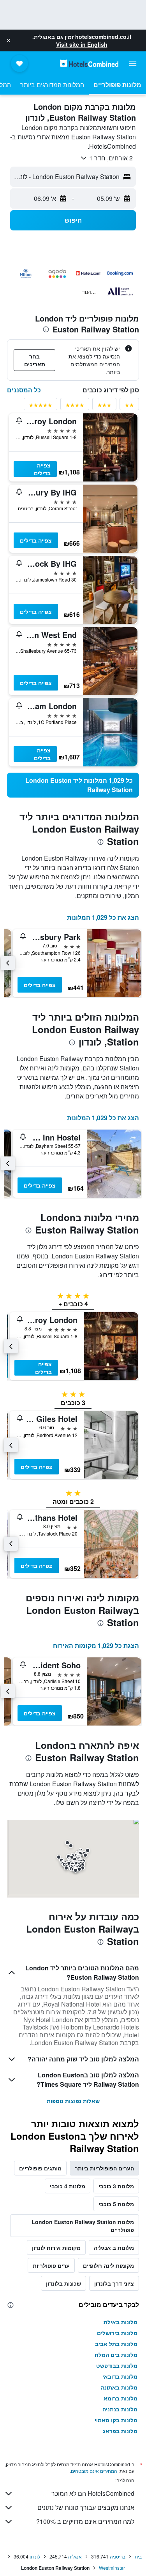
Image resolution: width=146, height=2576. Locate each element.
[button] (9, 40)
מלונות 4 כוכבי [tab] (68, 2186)
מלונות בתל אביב (116, 2344)
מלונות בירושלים (117, 2333)
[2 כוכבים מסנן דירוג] (129, 407)
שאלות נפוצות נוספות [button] (73, 2101)
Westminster (112, 2568)
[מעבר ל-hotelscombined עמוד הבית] (89, 63)
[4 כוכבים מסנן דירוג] (75, 407)
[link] (73, 785)
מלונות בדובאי (120, 2376)
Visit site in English (82, 44)
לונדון (35, 2556)
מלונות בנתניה (120, 2409)
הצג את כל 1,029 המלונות (103, 917)
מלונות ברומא (120, 2398)
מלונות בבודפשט (117, 2365)
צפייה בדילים (42, 469)
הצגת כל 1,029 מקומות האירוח (96, 1646)
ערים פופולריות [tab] (51, 2265)
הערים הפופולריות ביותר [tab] (104, 2168)
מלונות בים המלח (116, 2355)
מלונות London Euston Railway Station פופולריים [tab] (83, 2226)
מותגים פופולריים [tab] (40, 2168)
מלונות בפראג (120, 2431)
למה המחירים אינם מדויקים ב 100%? (85, 2521)
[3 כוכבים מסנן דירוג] (104, 407)
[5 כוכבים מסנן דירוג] (40, 407)
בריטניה (118, 2556)
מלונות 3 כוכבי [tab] (116, 2186)
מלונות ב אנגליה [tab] (114, 2247)
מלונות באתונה (119, 2387)
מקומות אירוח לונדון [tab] (56, 2247)
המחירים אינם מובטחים (94, 2471)
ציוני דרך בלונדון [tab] (114, 2283)
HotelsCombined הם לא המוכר (93, 2493)
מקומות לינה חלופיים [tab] (108, 2265)
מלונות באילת (120, 2322)
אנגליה (75, 2556)
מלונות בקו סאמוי (116, 2420)
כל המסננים (24, 390)
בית (138, 2556)
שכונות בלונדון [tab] (63, 2283)
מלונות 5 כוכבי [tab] (116, 2204)
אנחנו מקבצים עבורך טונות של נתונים (86, 2507)
